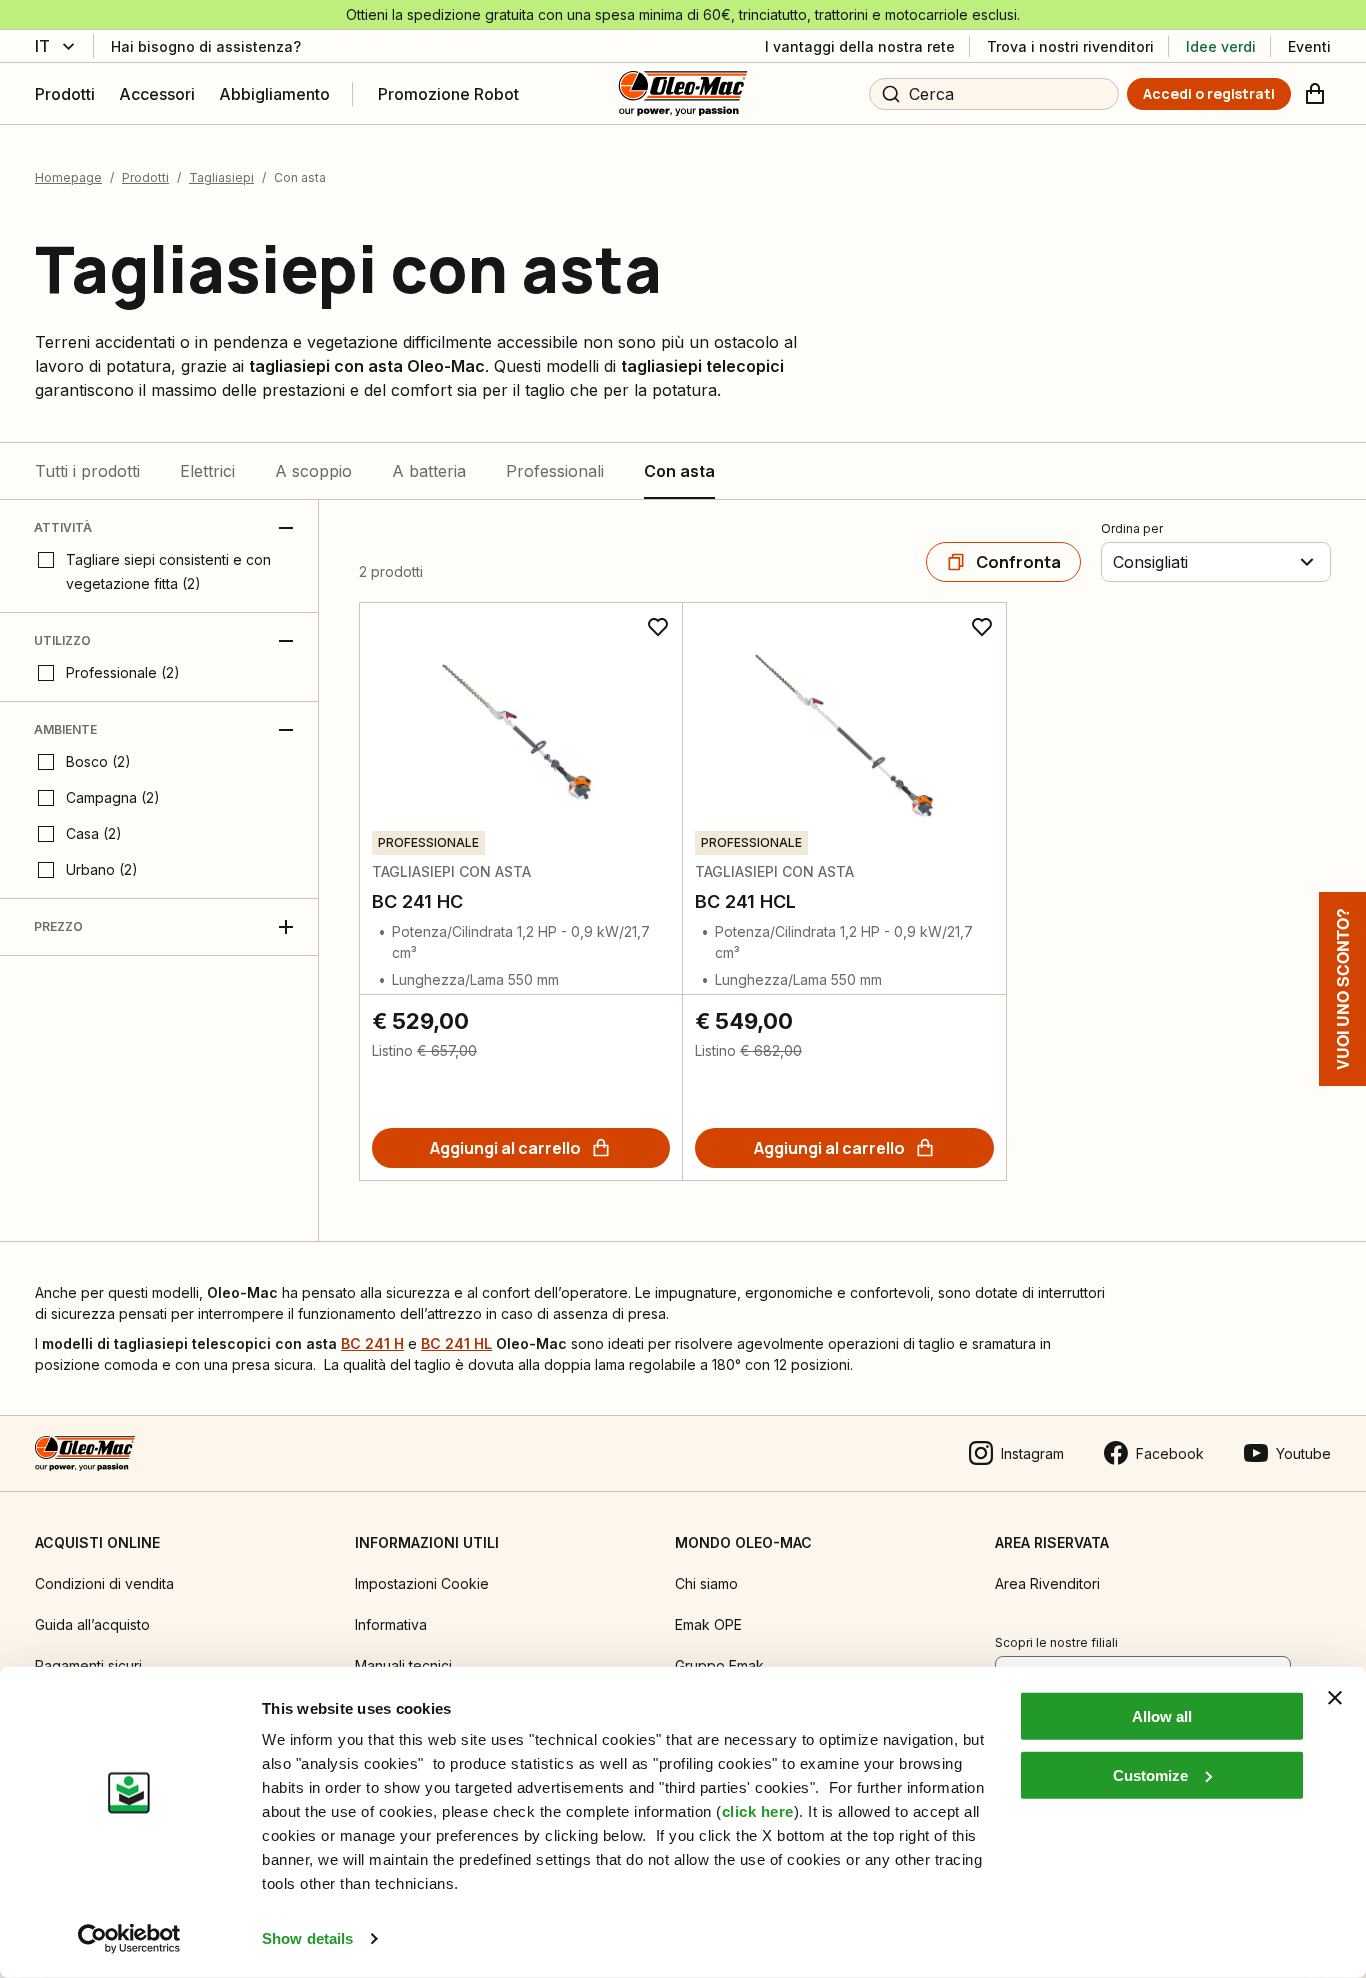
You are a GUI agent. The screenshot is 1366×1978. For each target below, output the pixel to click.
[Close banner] (1335, 1698)
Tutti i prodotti (87, 471)
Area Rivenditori (1047, 1583)
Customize (1150, 1774)
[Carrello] (1315, 94)
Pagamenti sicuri (88, 1665)
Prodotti (145, 177)
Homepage (68, 177)
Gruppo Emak (719, 1665)
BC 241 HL (456, 1343)
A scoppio (313, 471)
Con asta (679, 471)
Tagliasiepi (221, 177)
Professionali (555, 471)
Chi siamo (706, 1583)
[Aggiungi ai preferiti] (658, 627)
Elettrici (207, 471)
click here (758, 1811)
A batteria (429, 471)
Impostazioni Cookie (422, 1583)
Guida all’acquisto (92, 1624)
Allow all (1162, 1716)
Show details (307, 1938)
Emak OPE (708, 1624)
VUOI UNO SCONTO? (1342, 989)
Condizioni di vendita (104, 1583)
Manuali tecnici (403, 1665)
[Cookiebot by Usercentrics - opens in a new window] (129, 1939)
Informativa (391, 1624)
